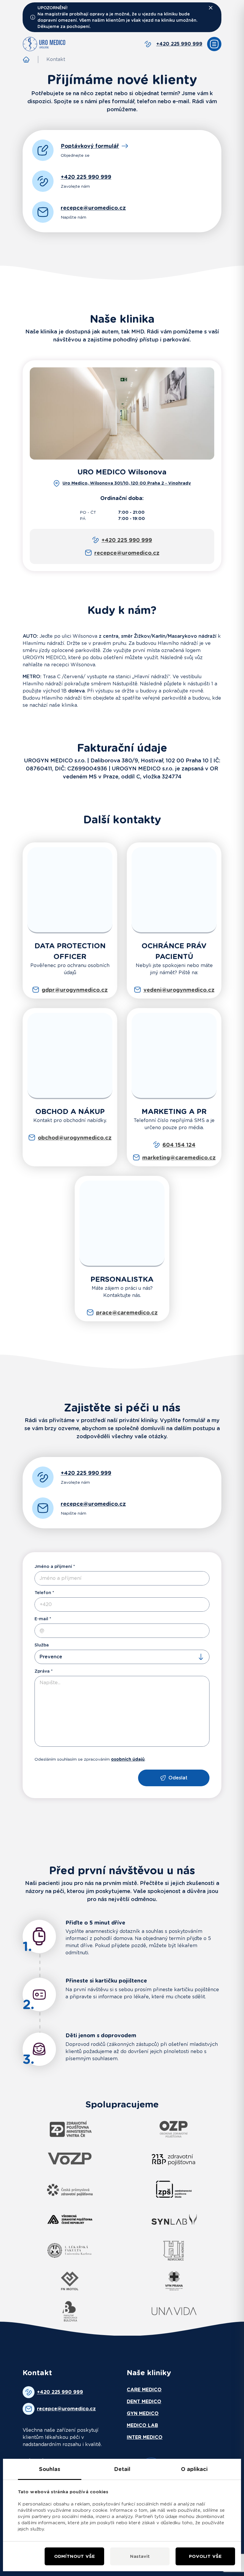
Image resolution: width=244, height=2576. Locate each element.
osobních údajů (128, 1759)
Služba (42, 1645)
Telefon (43, 1593)
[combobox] (122, 1657)
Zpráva (42, 1671)
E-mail (41, 1619)
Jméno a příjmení (53, 1566)
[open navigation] (214, 44)
